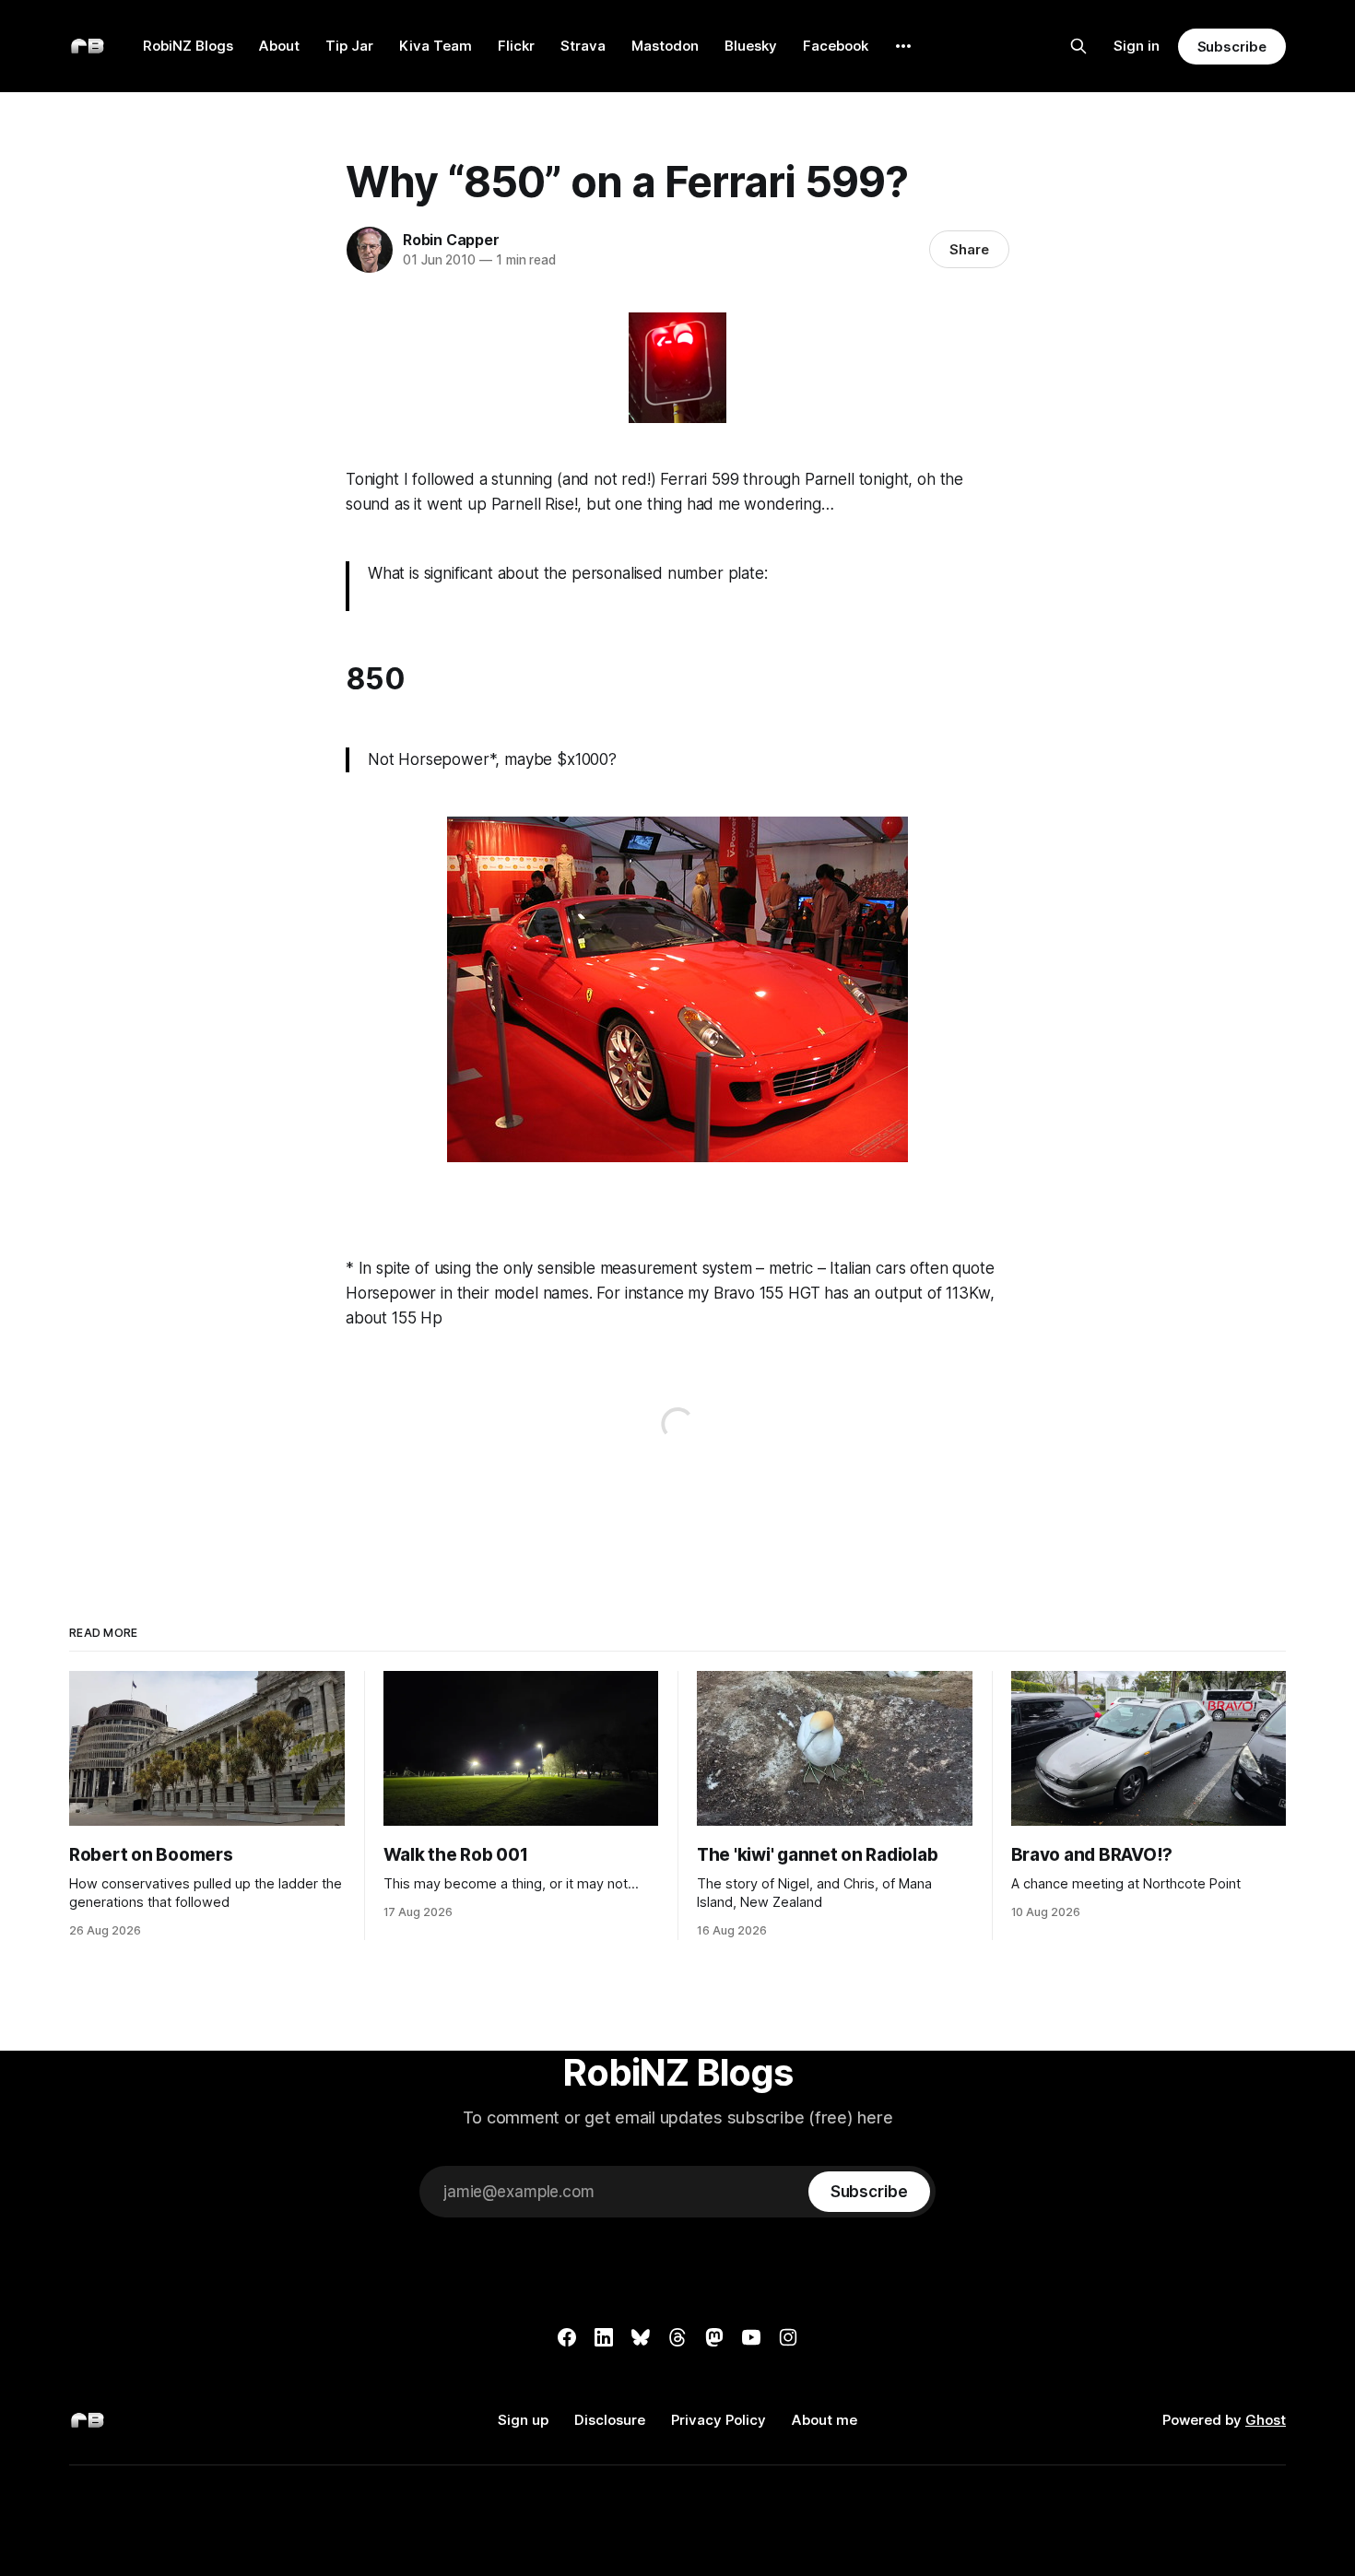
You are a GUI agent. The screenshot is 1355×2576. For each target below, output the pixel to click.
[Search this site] (1078, 46)
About (279, 46)
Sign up (523, 2420)
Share (969, 249)
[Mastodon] (714, 2337)
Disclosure (610, 2420)
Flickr (516, 46)
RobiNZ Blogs (188, 46)
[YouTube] (751, 2337)
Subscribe (1232, 47)
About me (825, 2420)
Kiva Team (436, 46)
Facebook (836, 46)
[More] (903, 46)
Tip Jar (349, 46)
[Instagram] (788, 2337)
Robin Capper (451, 240)
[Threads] (677, 2337)
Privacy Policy (719, 2420)
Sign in (1137, 46)
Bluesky (751, 46)
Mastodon (665, 46)
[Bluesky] (641, 2337)
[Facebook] (567, 2337)
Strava (583, 46)
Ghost (1266, 2420)
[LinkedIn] (604, 2337)
